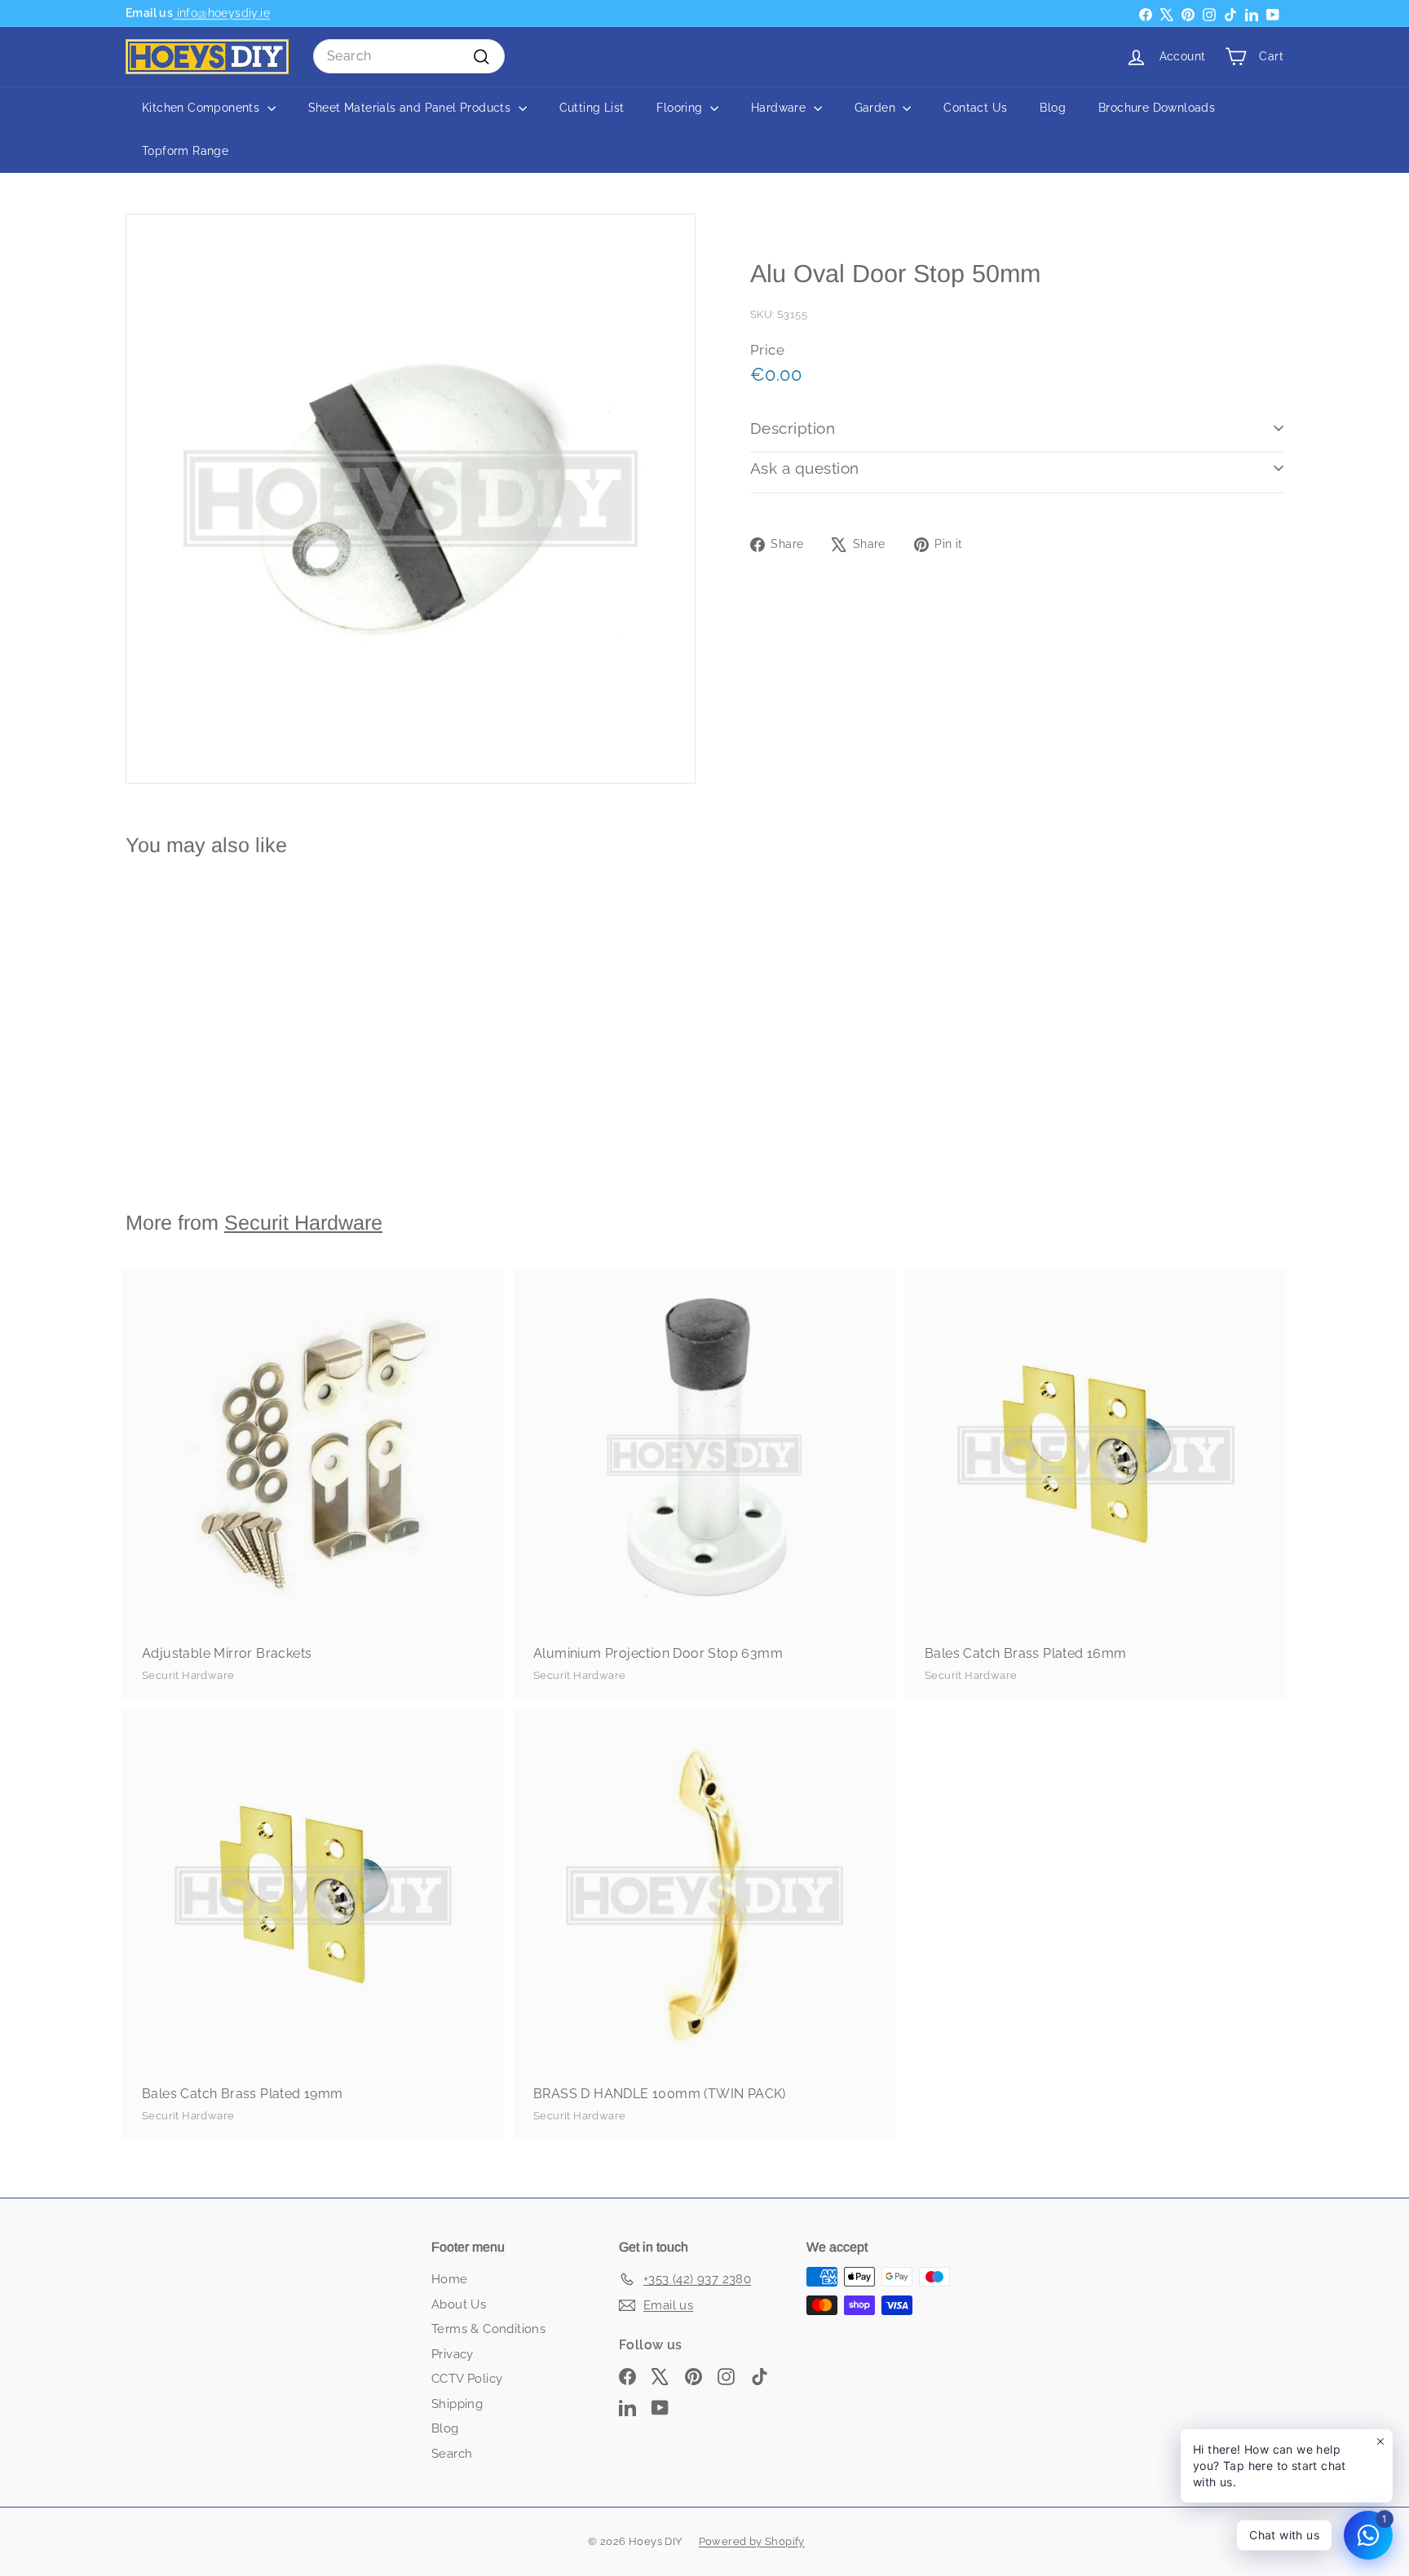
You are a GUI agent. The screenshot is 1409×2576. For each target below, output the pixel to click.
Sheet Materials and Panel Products (411, 108)
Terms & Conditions (488, 2329)
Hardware (780, 108)
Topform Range (185, 151)
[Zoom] (411, 499)
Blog (1053, 108)
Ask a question (805, 468)
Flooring (681, 108)
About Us (459, 2304)
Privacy (453, 2354)
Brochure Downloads (1157, 108)
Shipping (457, 2404)
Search (452, 2454)
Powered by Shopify (752, 2541)
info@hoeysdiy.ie (221, 13)
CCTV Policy (467, 2379)
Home (450, 2279)
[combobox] (409, 56)
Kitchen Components (203, 108)
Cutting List (592, 108)
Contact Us (975, 108)
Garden (877, 108)
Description (793, 428)
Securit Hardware (303, 1222)
